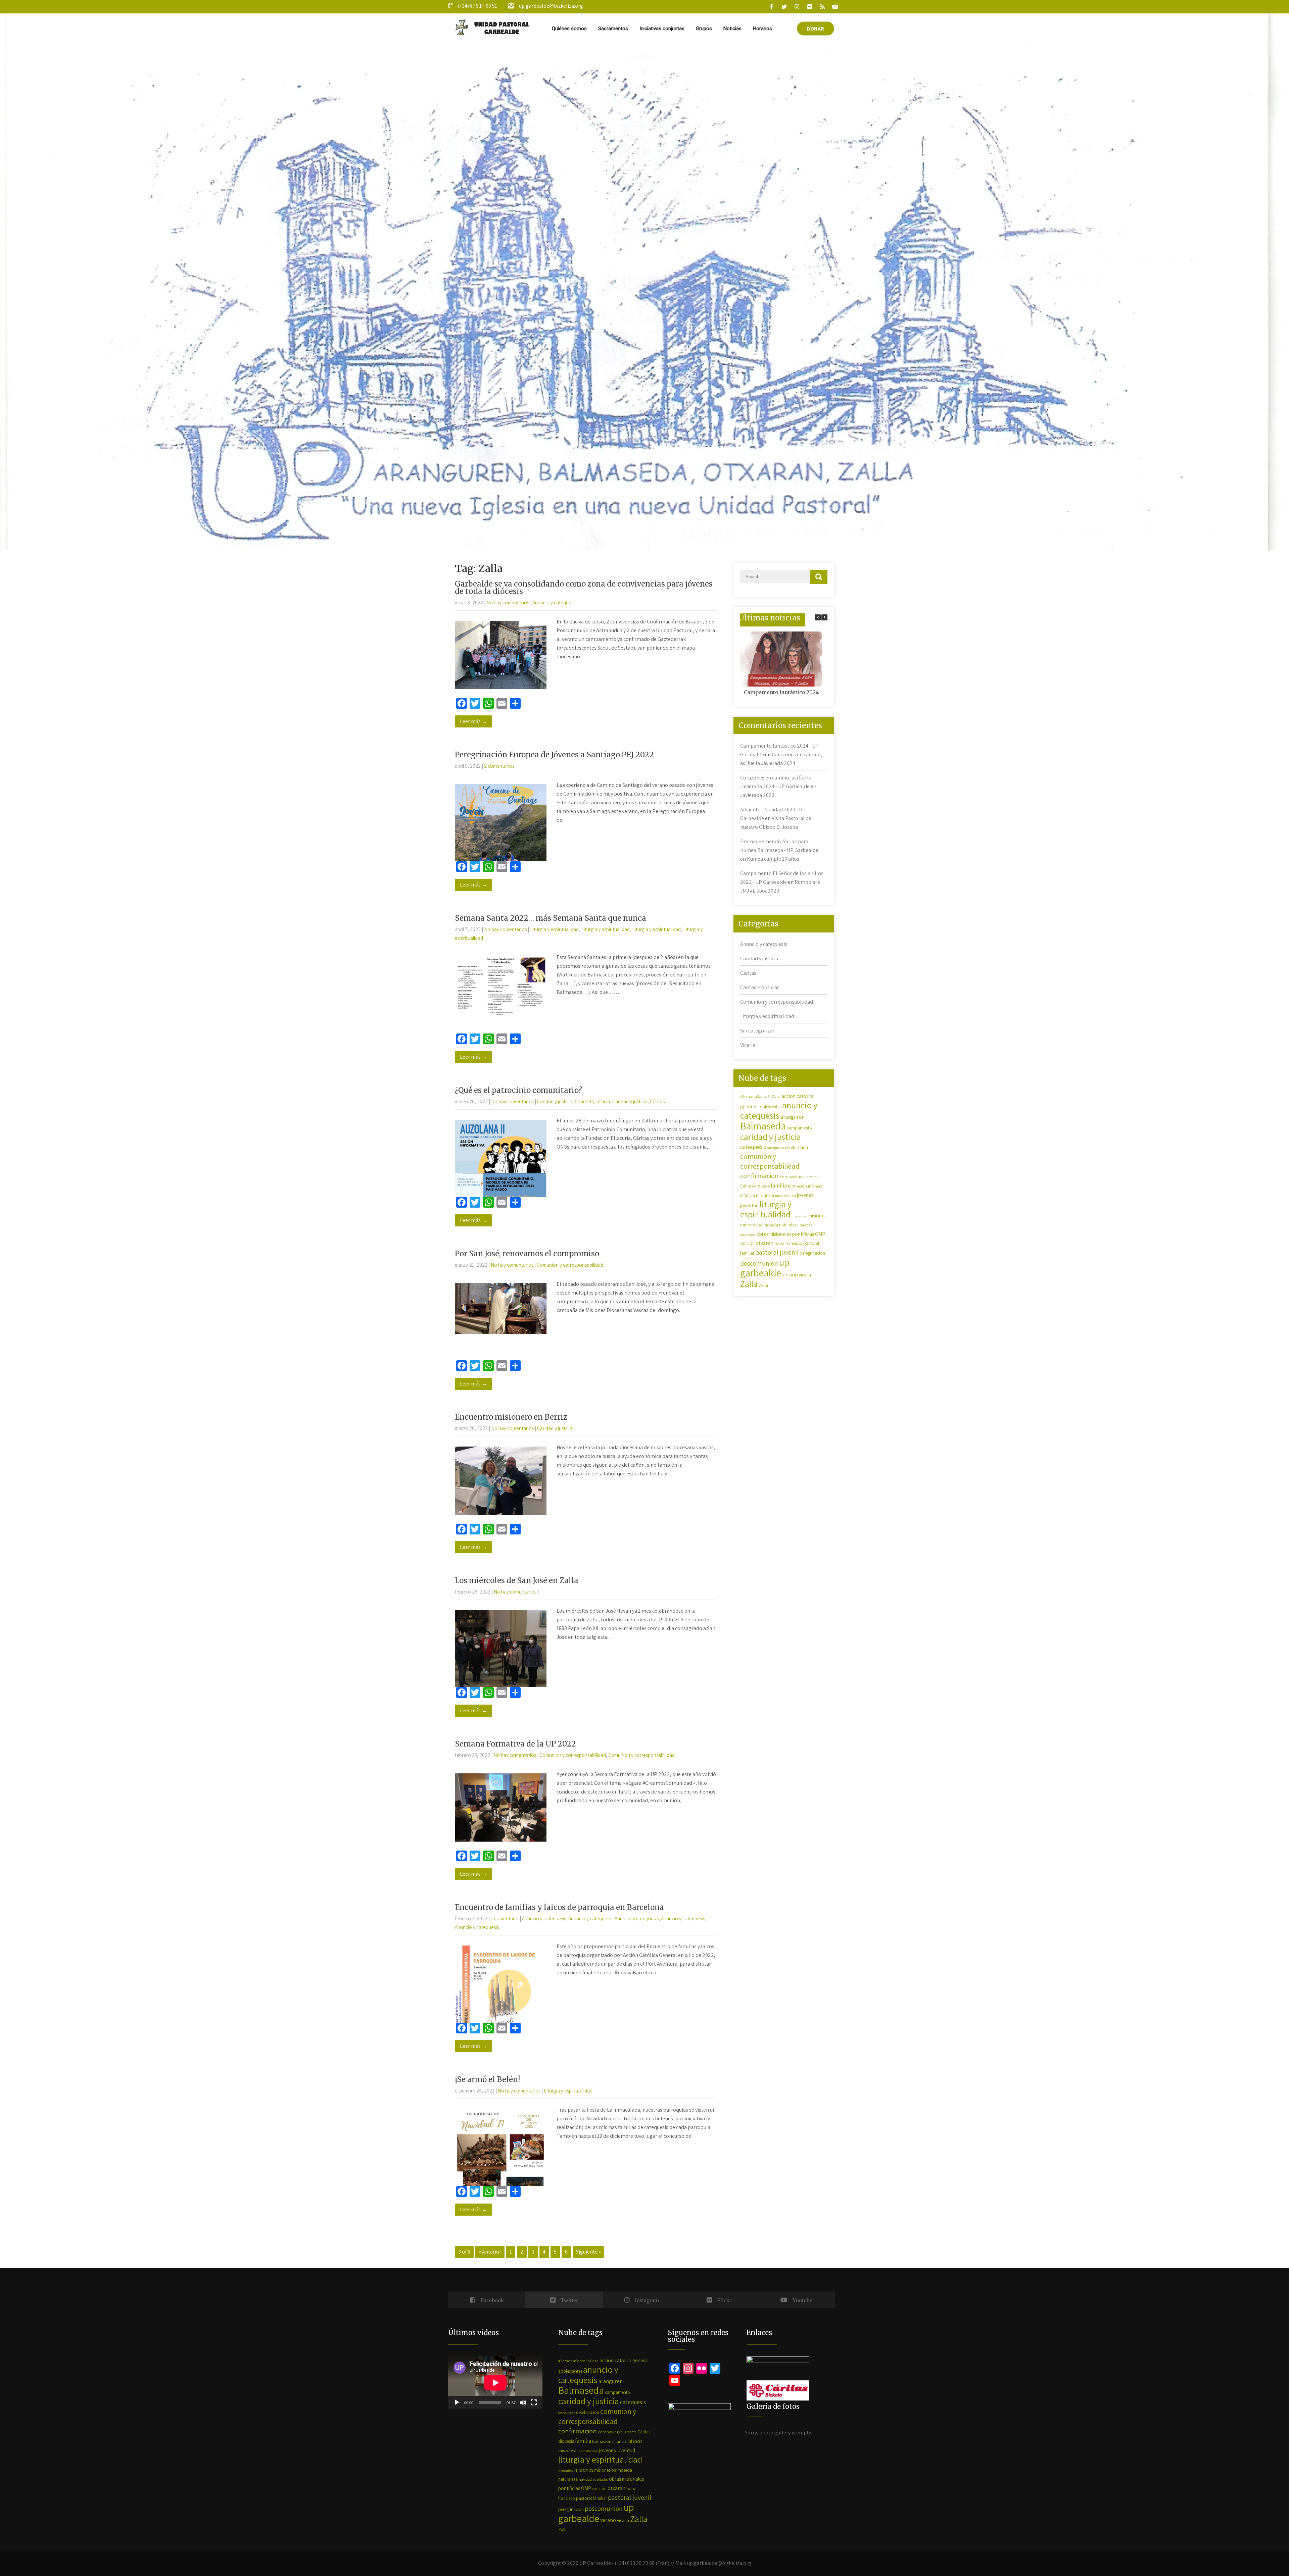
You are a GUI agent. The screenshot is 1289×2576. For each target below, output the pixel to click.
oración (747, 1243)
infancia (815, 1186)
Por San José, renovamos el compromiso (527, 1254)
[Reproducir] (457, 2403)
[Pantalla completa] (534, 2403)
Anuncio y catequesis (554, 602)
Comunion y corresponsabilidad (570, 1265)
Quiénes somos (569, 29)
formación (797, 1186)
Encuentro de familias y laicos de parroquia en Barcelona (559, 1907)
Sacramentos (613, 29)
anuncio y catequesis (779, 1110)
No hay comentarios (508, 602)
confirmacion (759, 1176)
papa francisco (788, 1243)
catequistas (775, 1148)
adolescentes (769, 1107)
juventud (749, 1205)
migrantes (799, 1216)
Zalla (749, 1284)
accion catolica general (624, 2360)
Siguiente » (588, 2252)
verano (790, 1275)
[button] (824, 617)
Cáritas (657, 1101)
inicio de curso (785, 1196)
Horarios (762, 29)
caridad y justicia (771, 1137)
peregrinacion (812, 1253)
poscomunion (759, 1263)
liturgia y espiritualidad (766, 1209)
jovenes (805, 1195)
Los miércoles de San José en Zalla (517, 1580)
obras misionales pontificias (785, 1234)
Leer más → (473, 721)
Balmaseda (763, 1126)
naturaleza (789, 1225)
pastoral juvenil (777, 1252)
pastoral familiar (591, 2498)
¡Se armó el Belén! (487, 2079)
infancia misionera (757, 1195)
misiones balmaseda (759, 1225)
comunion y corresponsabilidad (770, 1161)
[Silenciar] (523, 2403)
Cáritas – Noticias (760, 987)
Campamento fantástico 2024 (781, 692)
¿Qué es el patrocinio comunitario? (518, 1090)
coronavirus (791, 1177)
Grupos (704, 29)
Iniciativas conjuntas (662, 29)
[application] (495, 2383)
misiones (817, 1215)
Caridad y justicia (555, 1101)
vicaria (805, 1275)
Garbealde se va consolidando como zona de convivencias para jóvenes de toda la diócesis (584, 588)
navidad (806, 1225)
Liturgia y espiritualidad (554, 929)
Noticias (732, 29)
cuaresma (810, 1177)
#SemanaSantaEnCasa (760, 1096)
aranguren (793, 1117)
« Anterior (490, 2252)
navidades (748, 1234)
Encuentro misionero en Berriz (511, 1417)
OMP (820, 1234)
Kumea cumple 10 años (773, 859)
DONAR (816, 29)
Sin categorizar (757, 1031)
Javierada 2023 (757, 795)
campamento (799, 1128)
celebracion (796, 1147)
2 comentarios (499, 766)
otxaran (765, 1243)
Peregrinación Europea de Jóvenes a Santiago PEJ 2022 (554, 755)
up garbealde (765, 1267)
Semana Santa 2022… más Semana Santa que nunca (551, 918)
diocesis (762, 1186)
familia (779, 1185)
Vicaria (748, 1045)
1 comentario (505, 1918)
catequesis (753, 1147)
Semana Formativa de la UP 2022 (515, 1744)
